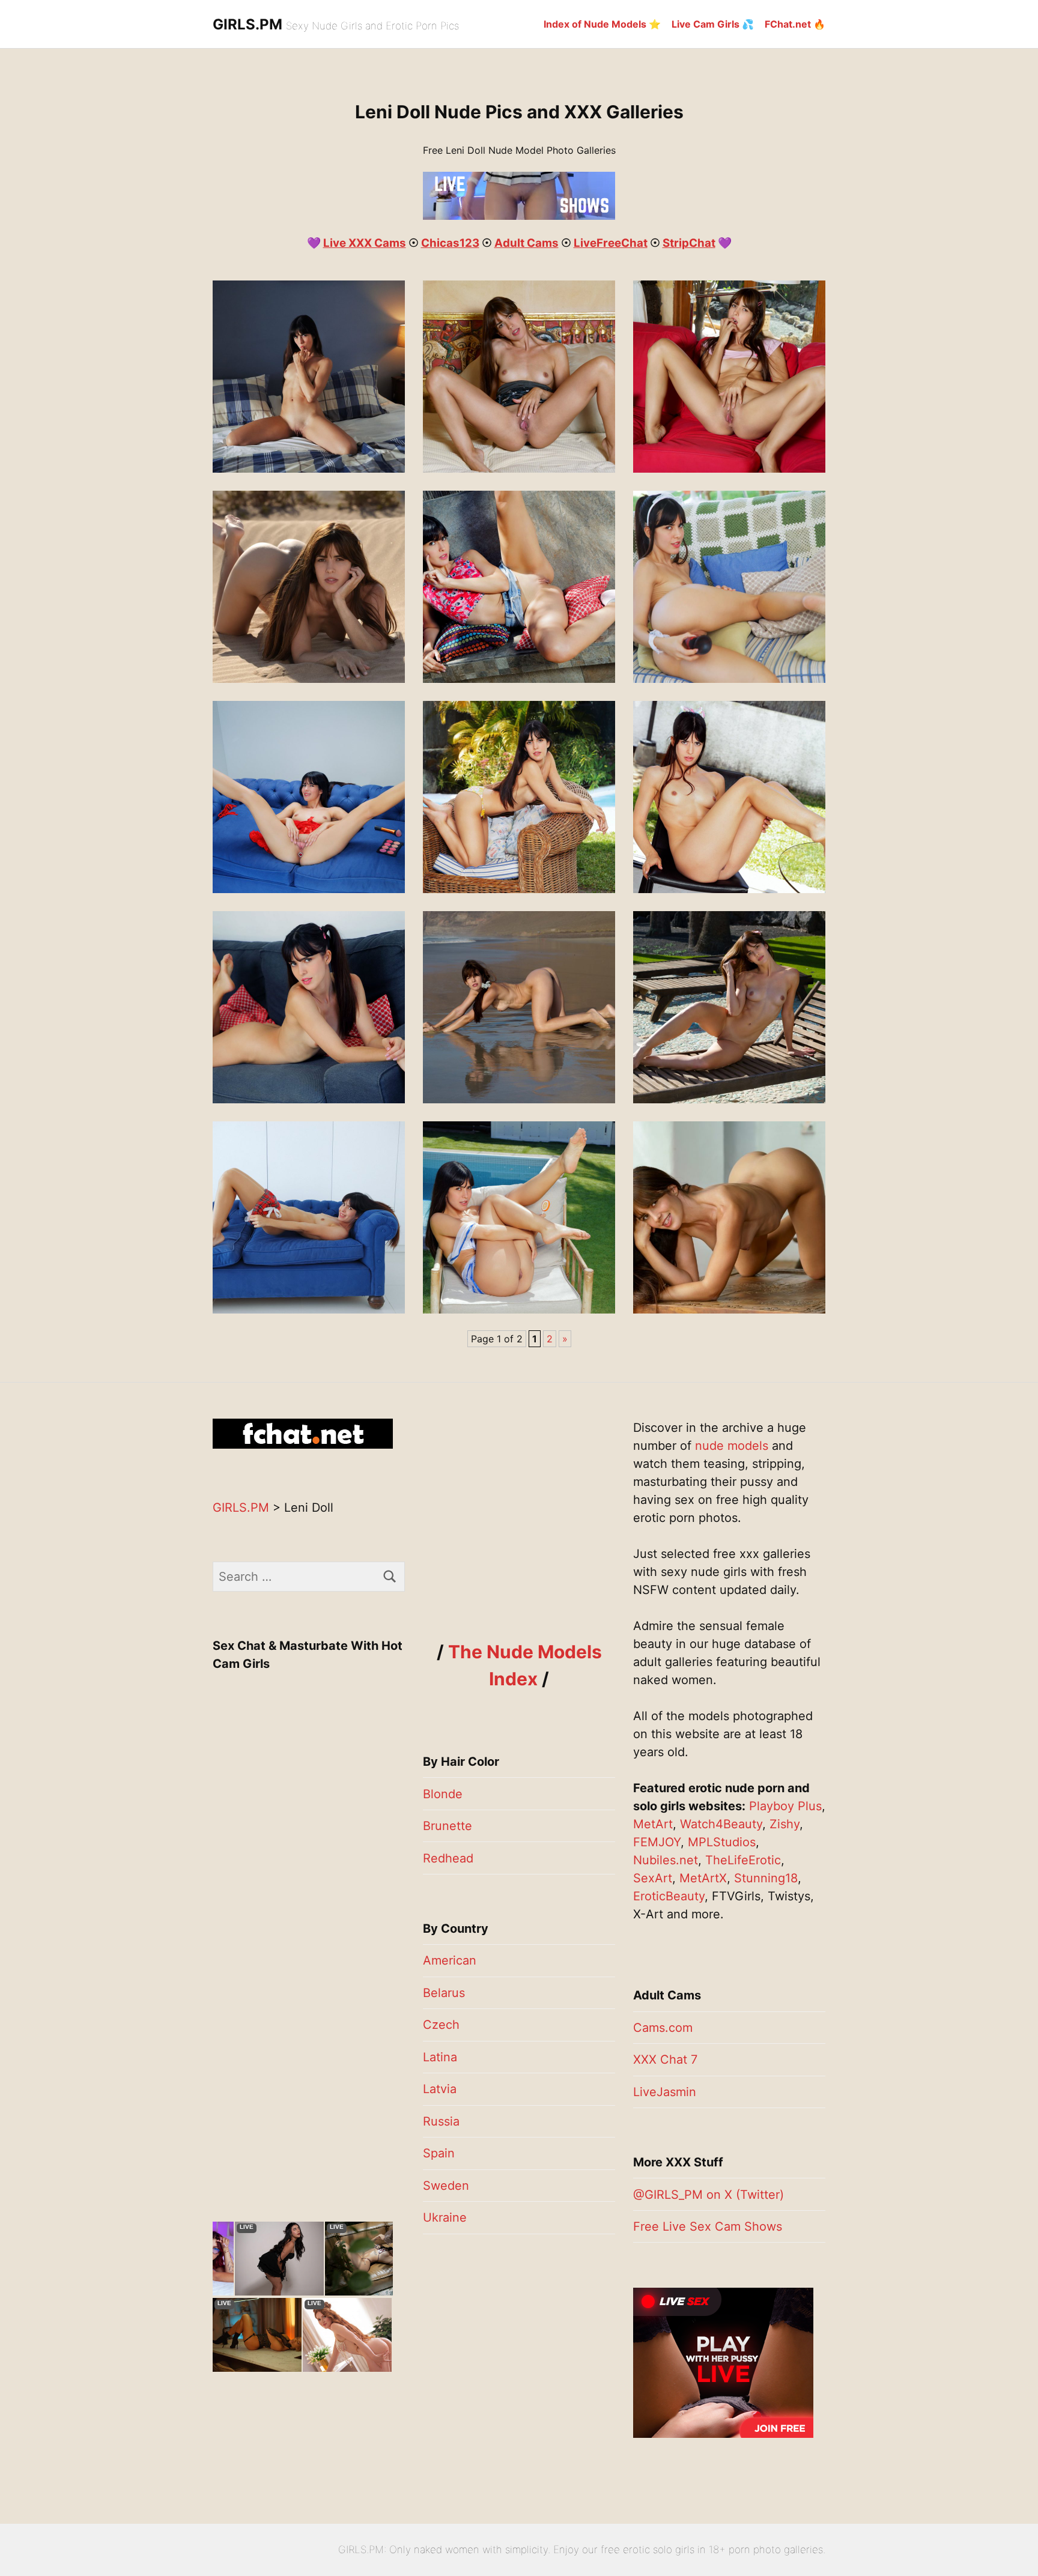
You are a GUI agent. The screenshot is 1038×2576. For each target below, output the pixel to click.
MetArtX (703, 1878)
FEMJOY (657, 1842)
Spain (439, 2153)
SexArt (653, 1878)
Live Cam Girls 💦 (713, 24)
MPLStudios (722, 1842)
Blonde (443, 1794)
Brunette (448, 1826)
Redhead (448, 1858)
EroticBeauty (669, 1896)
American (450, 1960)
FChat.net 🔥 (795, 24)
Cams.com (663, 2028)
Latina (440, 2057)
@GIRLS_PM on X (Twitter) (709, 2195)
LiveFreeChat (611, 243)
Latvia (440, 2089)
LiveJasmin (665, 2092)
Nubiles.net (666, 1860)
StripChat (689, 243)
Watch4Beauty (721, 1824)
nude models (732, 1446)
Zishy (785, 1824)
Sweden (446, 2186)
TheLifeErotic (743, 1860)
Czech (441, 2025)
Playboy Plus (785, 1806)
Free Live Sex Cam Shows (708, 2226)
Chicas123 (450, 243)
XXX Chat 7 (665, 2059)
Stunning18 (766, 1878)
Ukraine (445, 2217)
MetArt (653, 1824)
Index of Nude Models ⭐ (602, 24)
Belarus (444, 1993)
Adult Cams (527, 243)
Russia (441, 2121)
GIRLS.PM (247, 24)
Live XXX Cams (365, 243)
